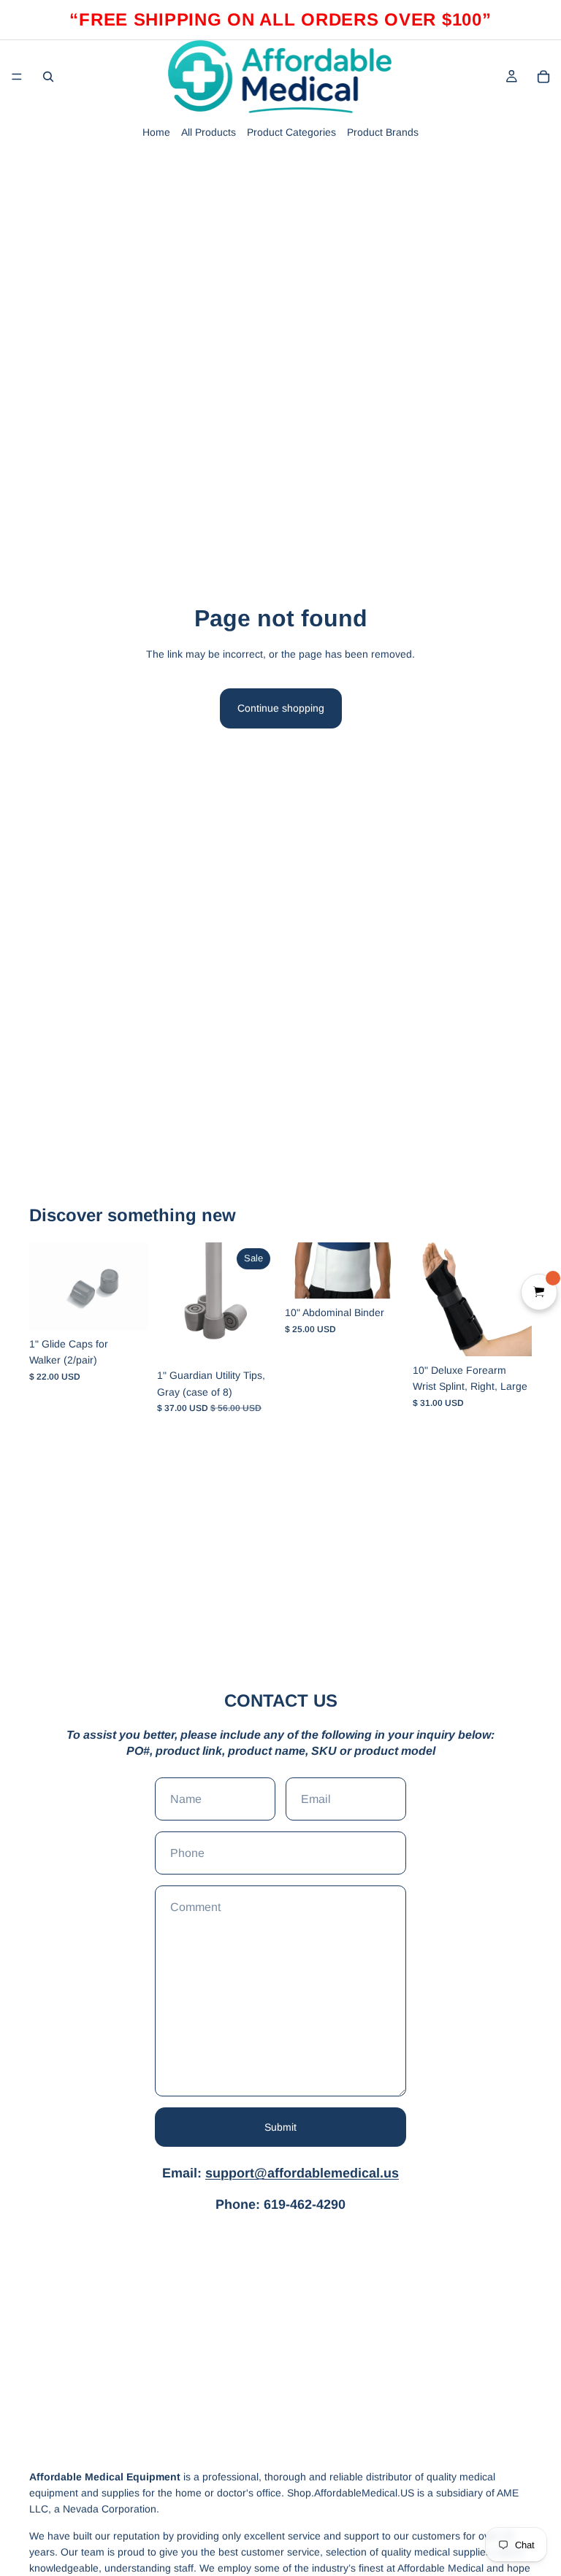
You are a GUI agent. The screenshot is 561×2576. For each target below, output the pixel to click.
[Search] (48, 77)
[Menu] (17, 77)
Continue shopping (281, 708)
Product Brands (383, 132)
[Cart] (543, 77)
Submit (280, 2127)
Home (156, 132)
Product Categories (291, 132)
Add (138, 1307)
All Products (209, 132)
